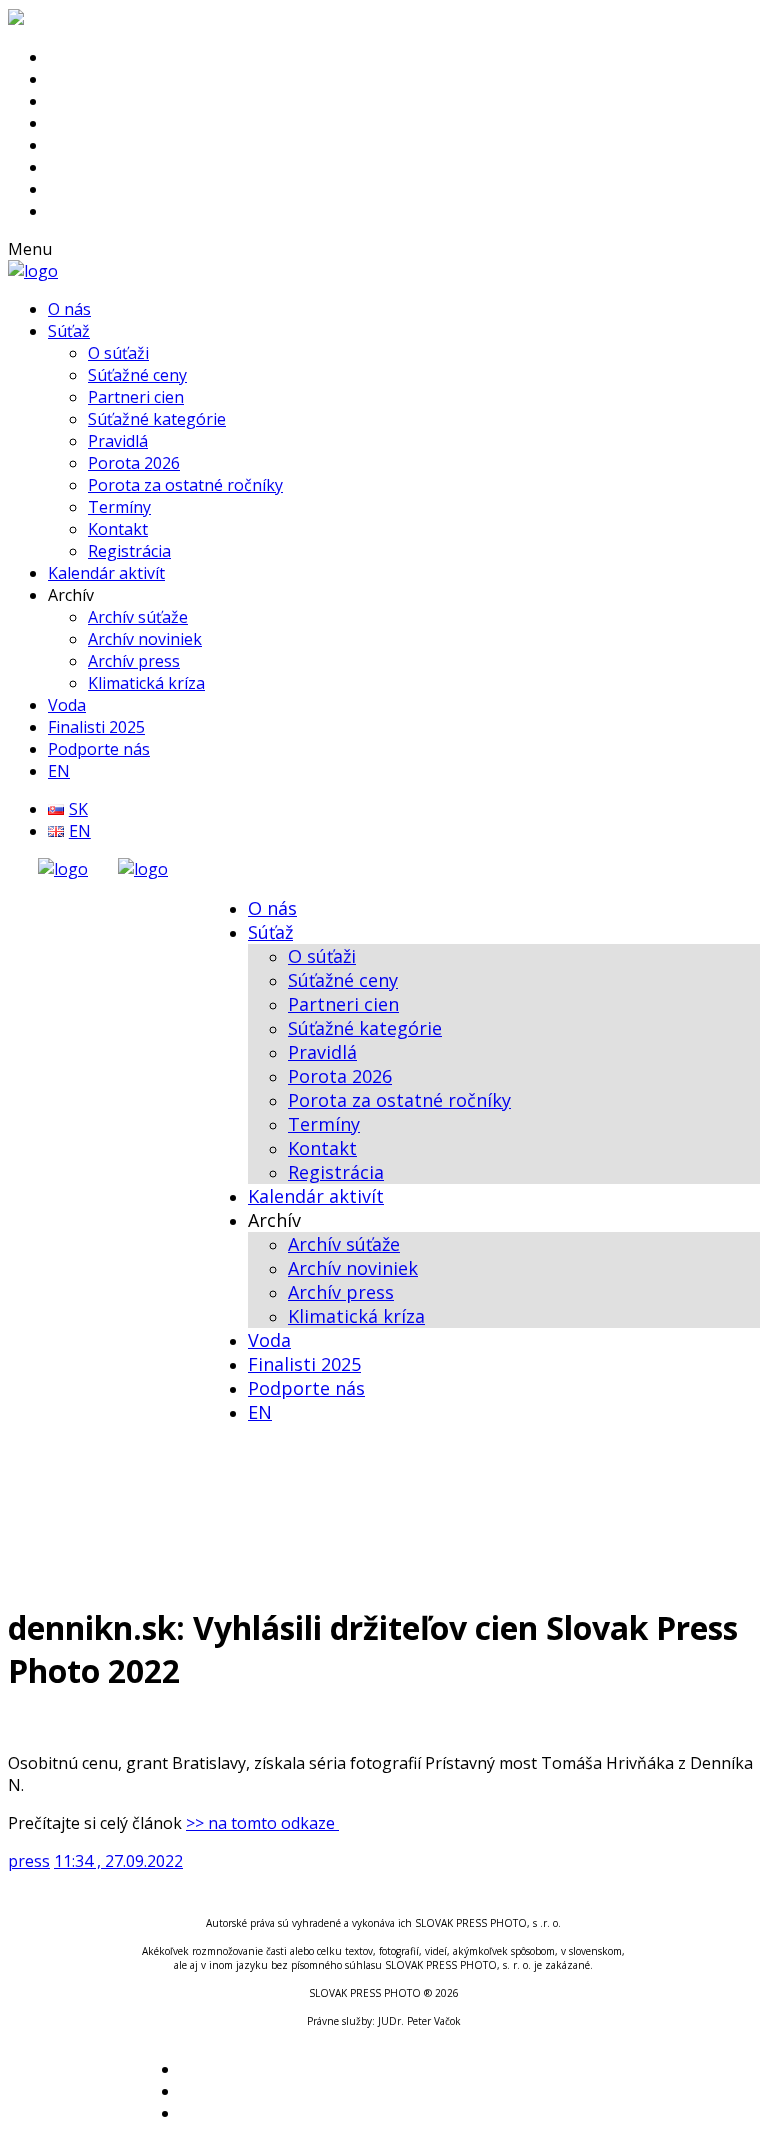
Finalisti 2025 (96, 727)
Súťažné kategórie (157, 419)
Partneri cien (136, 397)
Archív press (134, 661)
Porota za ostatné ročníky (185, 485)
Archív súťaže (138, 617)
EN (59, 771)
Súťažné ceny (137, 375)
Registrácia (129, 551)
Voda (67, 705)
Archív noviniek (145, 639)
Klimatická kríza (146, 683)
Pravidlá (118, 441)
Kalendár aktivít (106, 573)
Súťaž (69, 331)
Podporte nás (99, 749)
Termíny (119, 507)
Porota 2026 (134, 463)
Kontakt (118, 529)
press (29, 1861)
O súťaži (118, 353)
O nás (69, 309)
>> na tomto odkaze (262, 1823)
